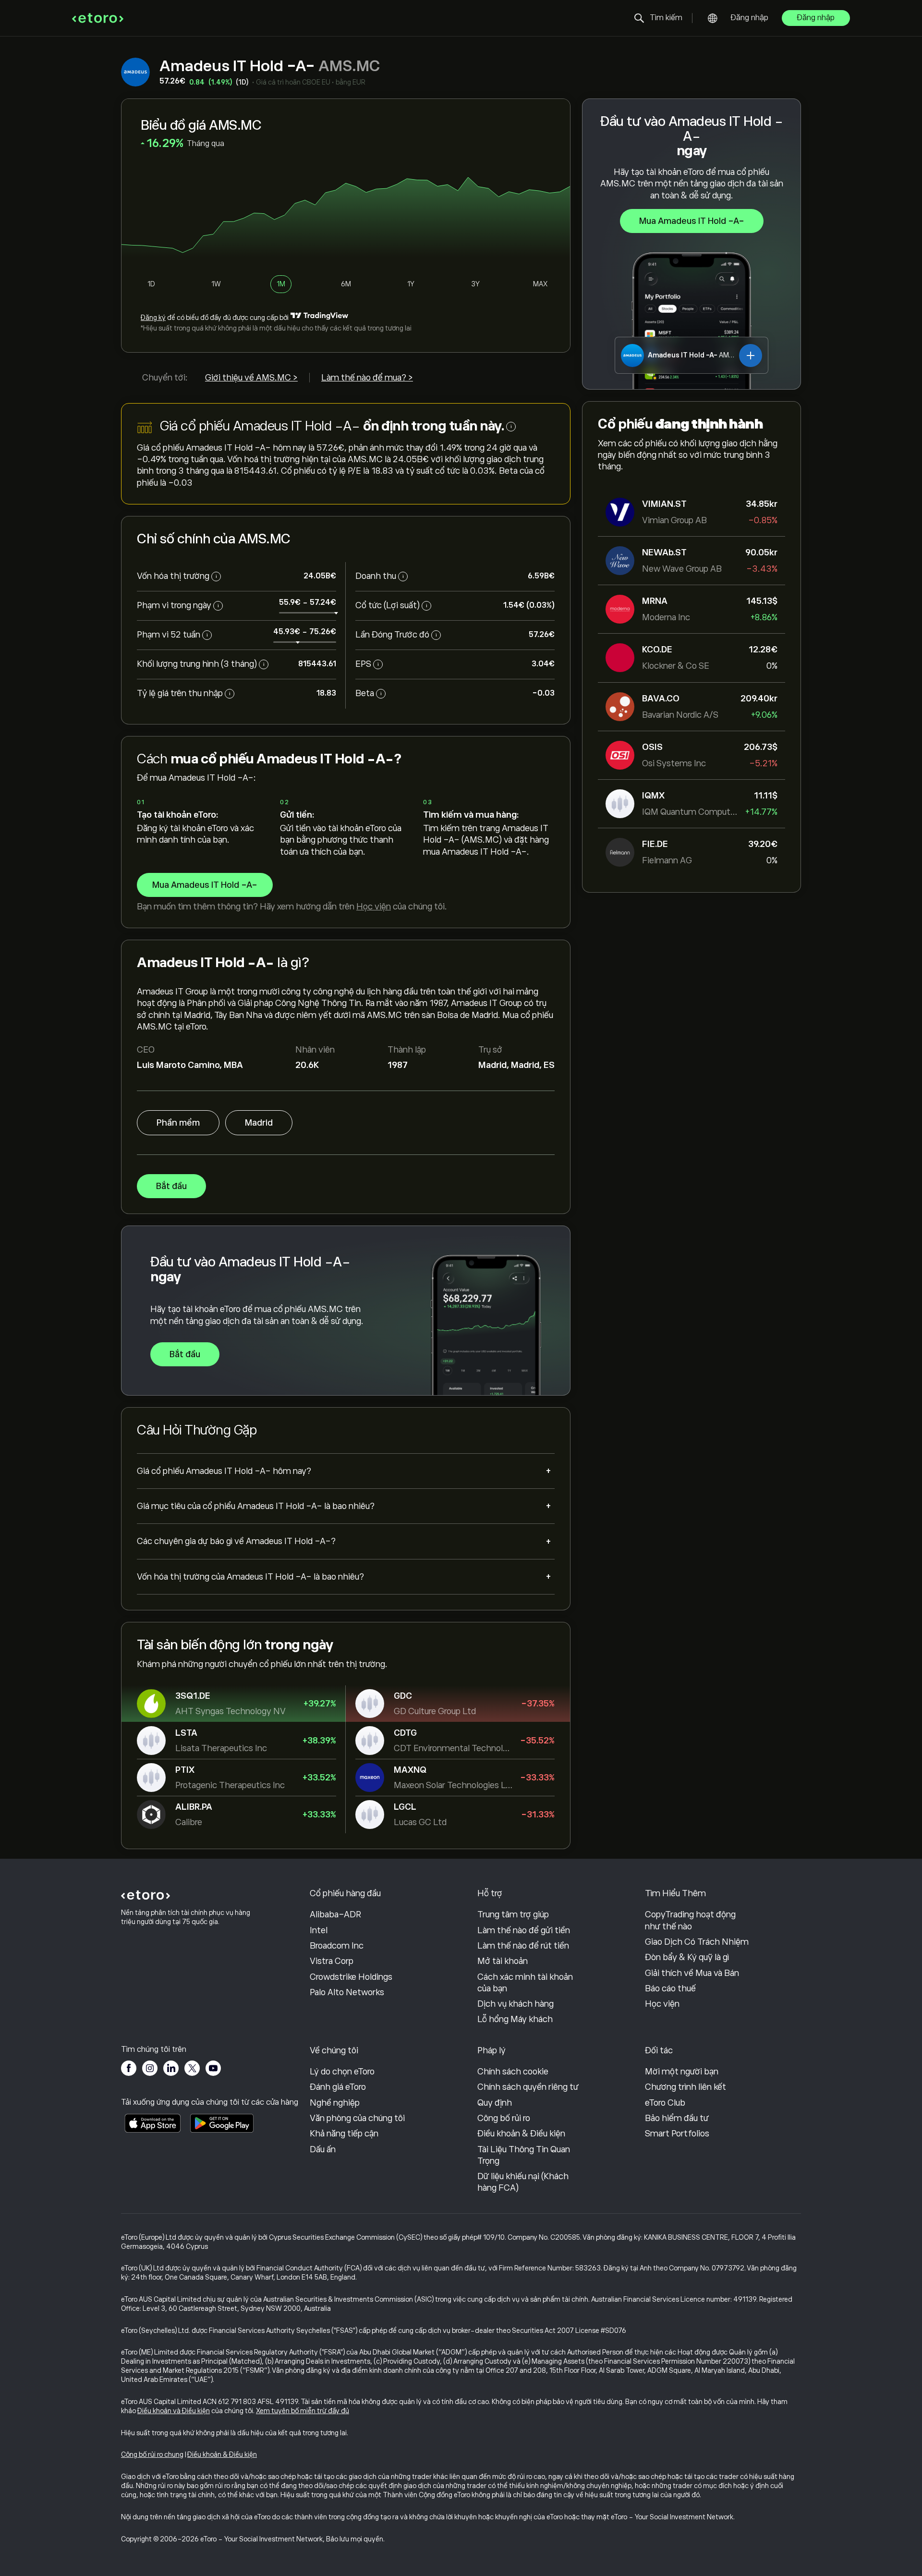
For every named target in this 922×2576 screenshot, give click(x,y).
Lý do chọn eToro (342, 2072)
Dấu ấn (323, 2149)
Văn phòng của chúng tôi (357, 2118)
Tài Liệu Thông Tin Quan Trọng (524, 2155)
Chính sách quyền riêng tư (528, 2087)
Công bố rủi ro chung (152, 2454)
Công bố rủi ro (504, 2118)
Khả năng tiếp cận (344, 2134)
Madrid (259, 1123)
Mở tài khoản (503, 1961)
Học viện (374, 907)
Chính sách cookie (513, 2072)
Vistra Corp (332, 1961)
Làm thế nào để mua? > (367, 378)
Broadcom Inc (337, 1946)
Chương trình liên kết (685, 2087)
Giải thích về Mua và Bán (692, 1973)
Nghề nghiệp (335, 2103)
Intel (319, 1930)
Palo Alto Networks (347, 1992)
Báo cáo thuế (670, 1988)
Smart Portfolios (677, 2134)
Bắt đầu (171, 1186)
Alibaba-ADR (335, 1914)
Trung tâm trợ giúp (513, 1914)
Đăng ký (153, 318)
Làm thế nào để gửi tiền (524, 1930)
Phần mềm (178, 1123)
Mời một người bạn (682, 2072)
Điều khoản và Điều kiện (174, 2411)
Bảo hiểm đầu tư (677, 2118)
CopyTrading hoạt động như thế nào (690, 1920)
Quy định (495, 2103)
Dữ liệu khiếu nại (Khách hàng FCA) (523, 2182)
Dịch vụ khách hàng (516, 2004)
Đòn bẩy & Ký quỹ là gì (687, 1957)
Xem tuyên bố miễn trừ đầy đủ (303, 2411)
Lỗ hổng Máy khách (515, 2019)
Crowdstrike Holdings (351, 1977)
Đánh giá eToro (338, 2087)
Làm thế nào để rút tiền (523, 1946)
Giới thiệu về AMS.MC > (251, 378)
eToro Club (665, 2103)
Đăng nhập (750, 18)
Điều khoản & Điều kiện (521, 2134)
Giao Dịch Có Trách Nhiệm (697, 1942)
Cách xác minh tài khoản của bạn (525, 1983)
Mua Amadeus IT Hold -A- (692, 221)
